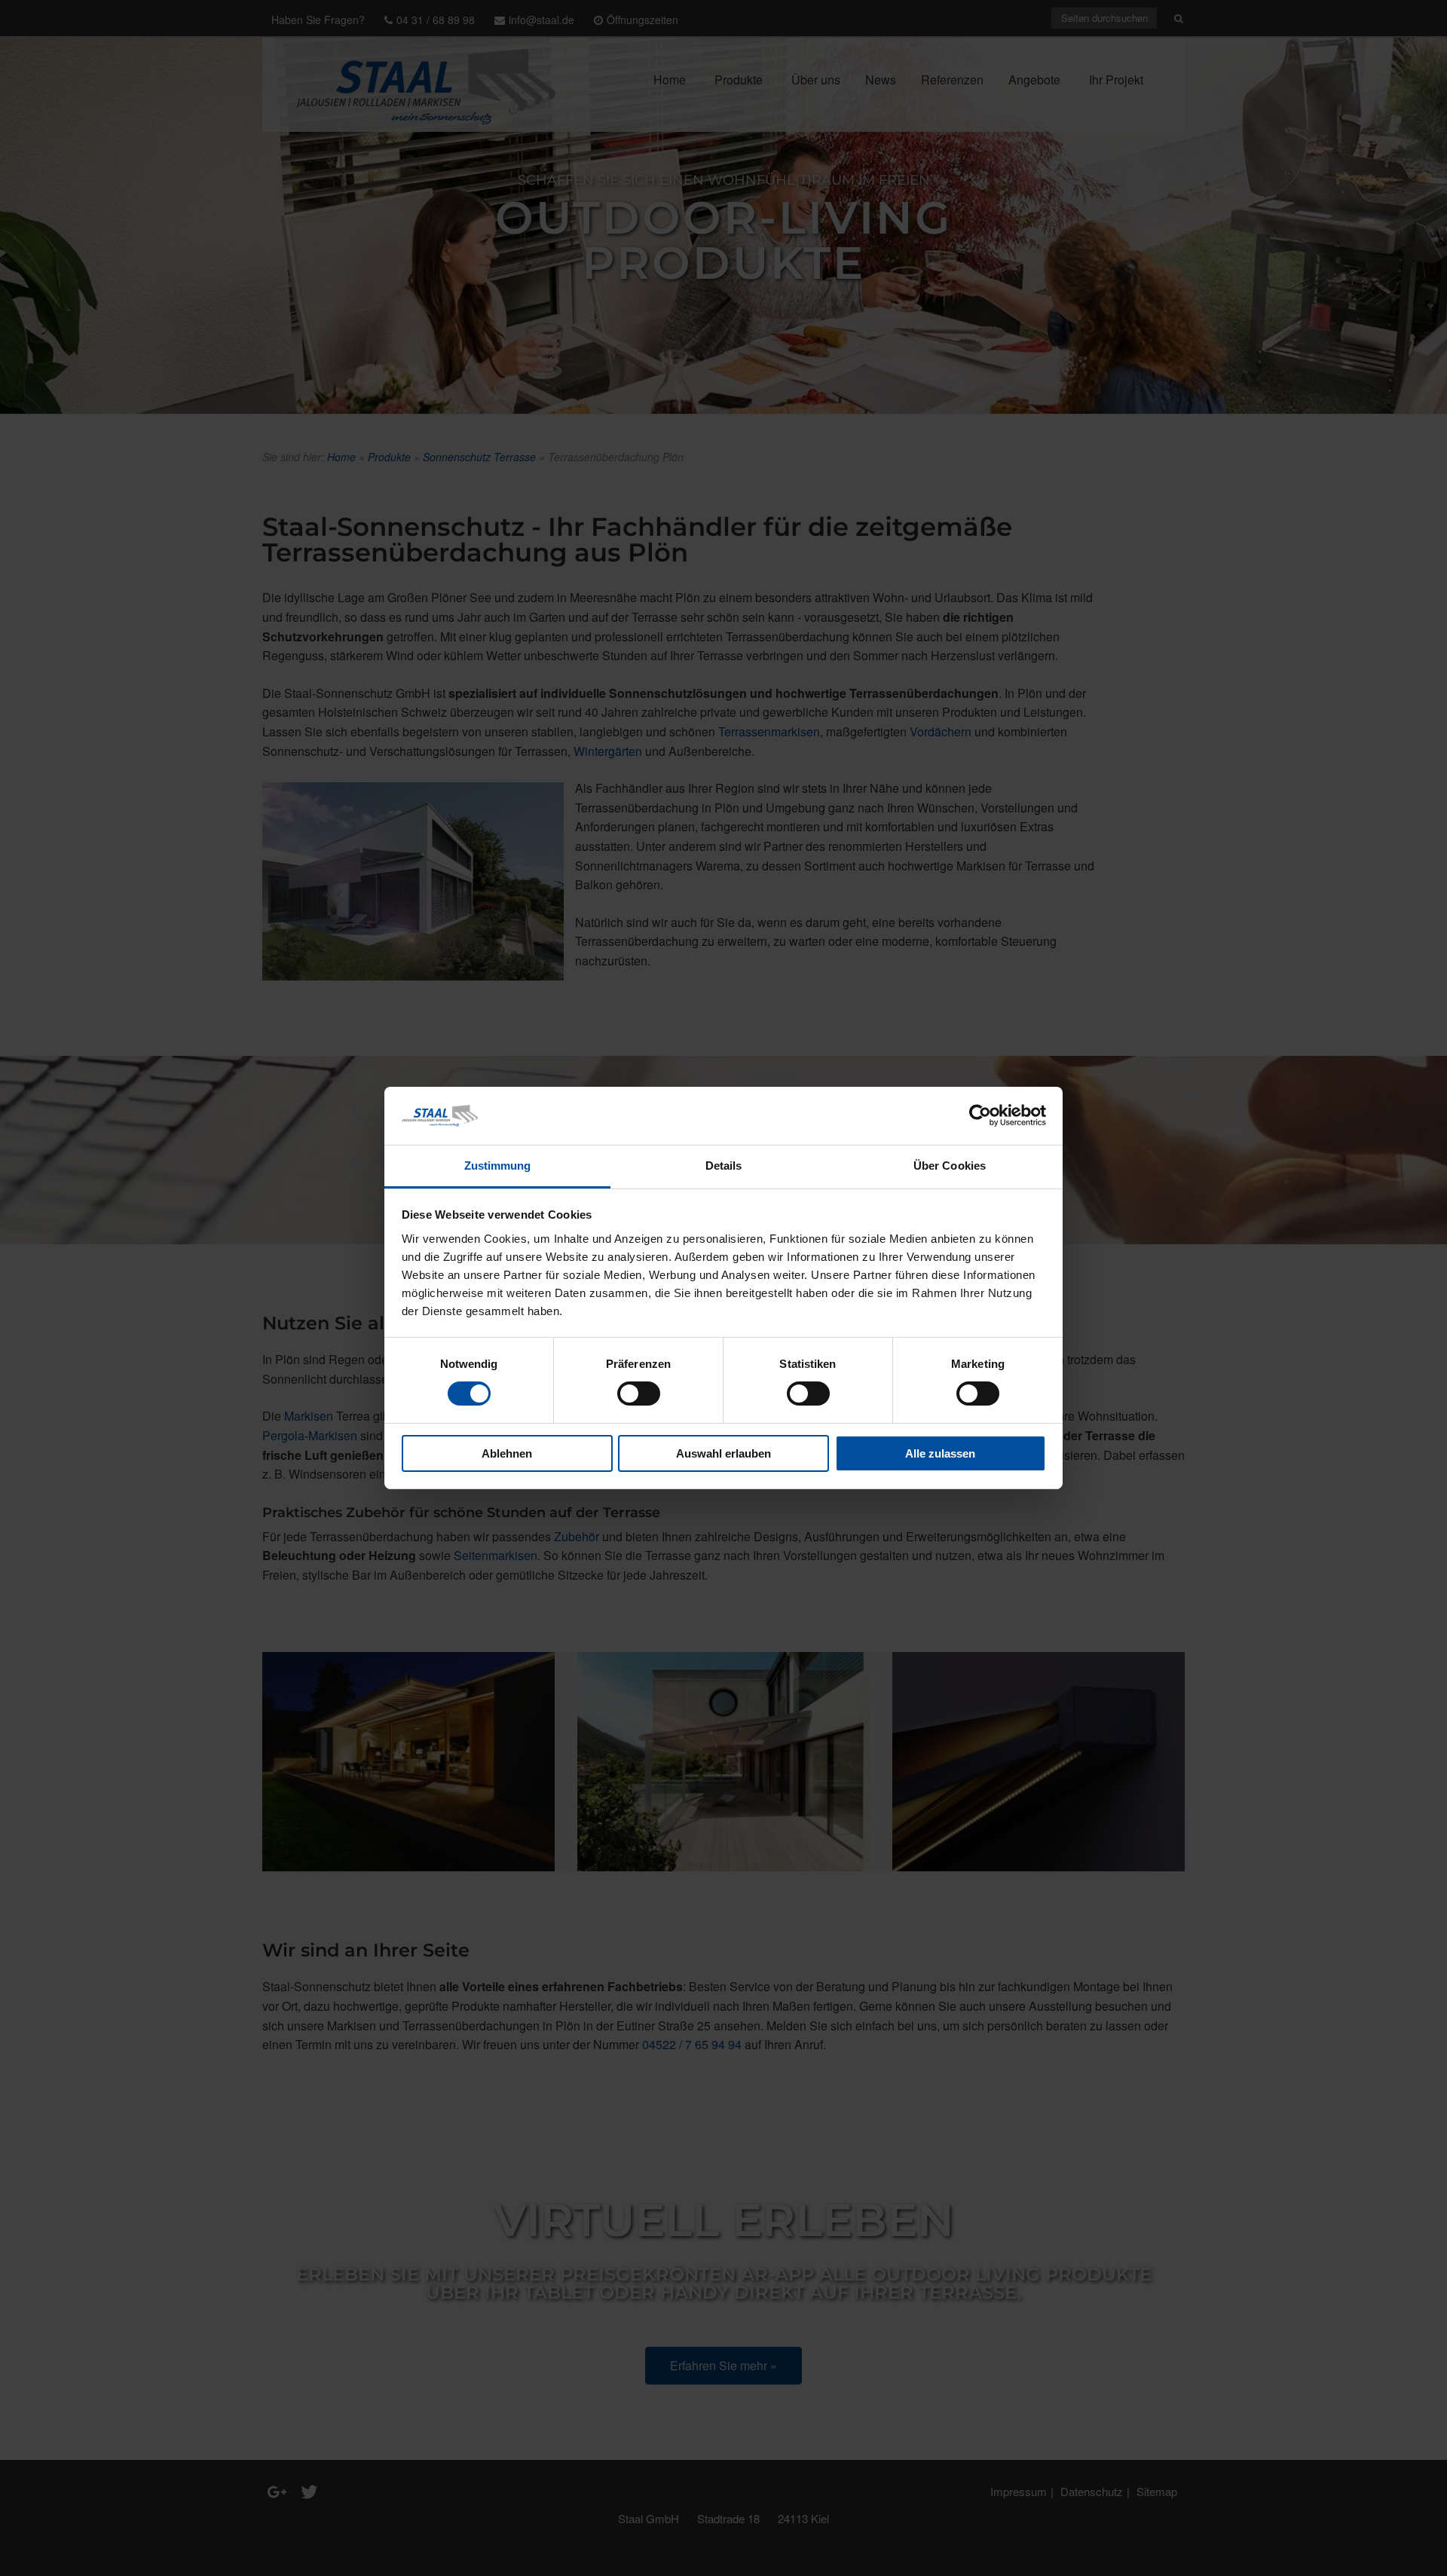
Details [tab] (724, 1166)
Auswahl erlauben (723, 1453)
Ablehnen (507, 1453)
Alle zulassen (940, 1453)
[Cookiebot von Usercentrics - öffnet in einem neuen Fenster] (980, 1115)
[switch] (639, 1394)
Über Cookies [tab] (950, 1166)
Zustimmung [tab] (498, 1166)
